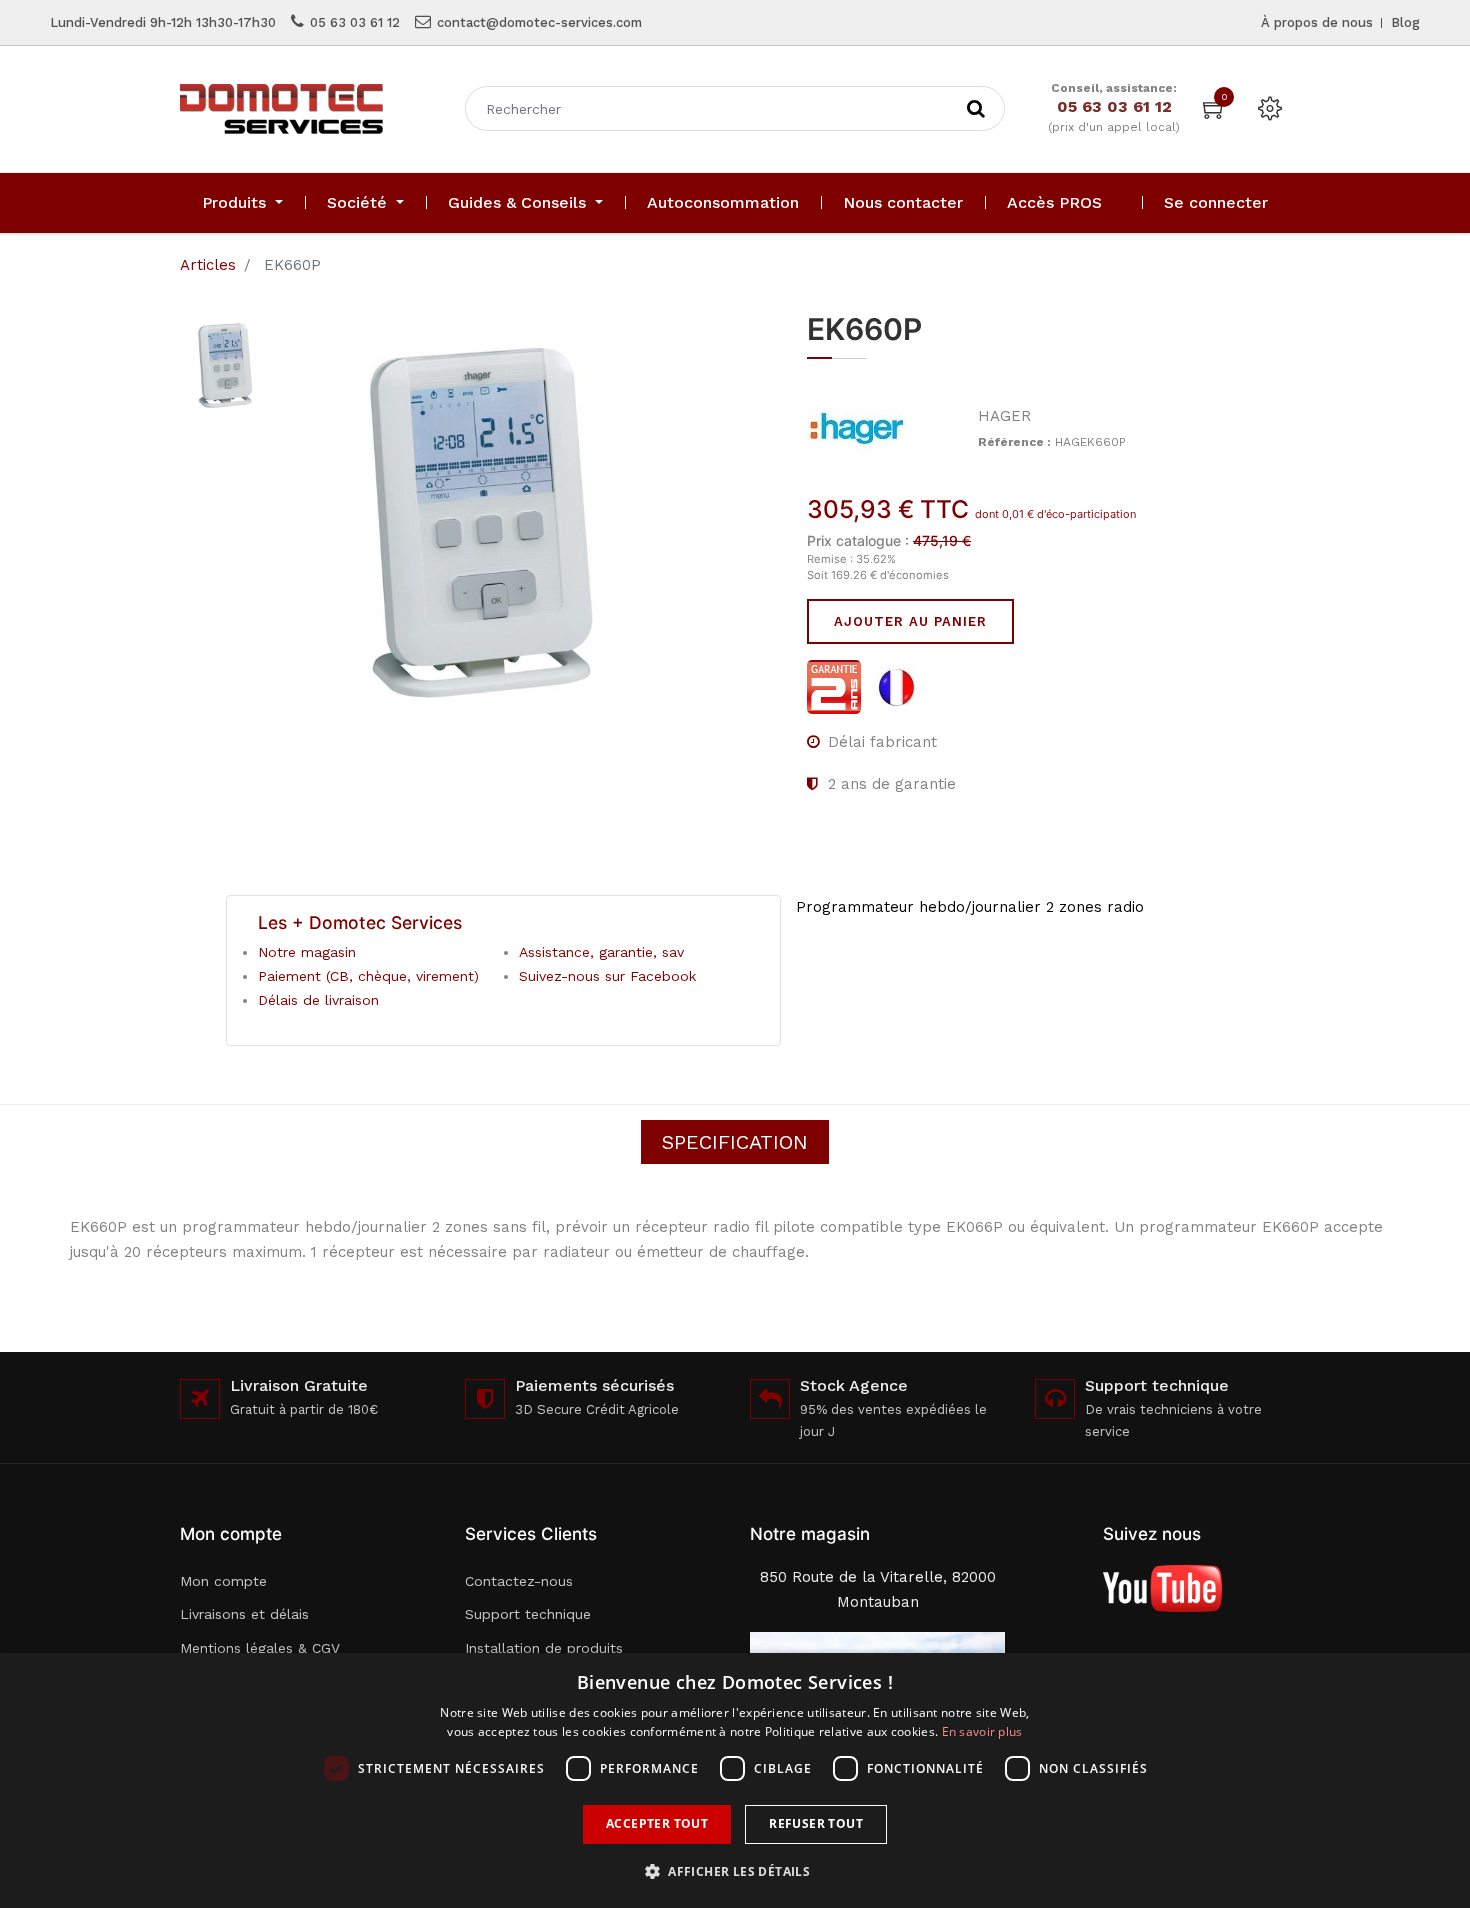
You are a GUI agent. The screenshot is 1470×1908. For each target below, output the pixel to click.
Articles (208, 265)
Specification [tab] (735, 1142)
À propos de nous (1317, 22)
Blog (1405, 22)
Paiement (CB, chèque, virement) (368, 976)
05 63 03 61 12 (355, 22)
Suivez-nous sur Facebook (607, 976)
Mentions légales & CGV (260, 1648)
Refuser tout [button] (816, 1823)
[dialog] (735, 1780)
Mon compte (223, 1581)
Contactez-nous (519, 1581)
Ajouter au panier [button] (910, 621)
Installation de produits (544, 1648)
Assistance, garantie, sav (601, 952)
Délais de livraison (318, 1000)
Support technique (528, 1614)
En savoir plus (982, 1731)
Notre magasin (307, 952)
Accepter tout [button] (657, 1823)
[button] (735, 1871)
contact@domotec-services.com (539, 22)
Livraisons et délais (244, 1614)
